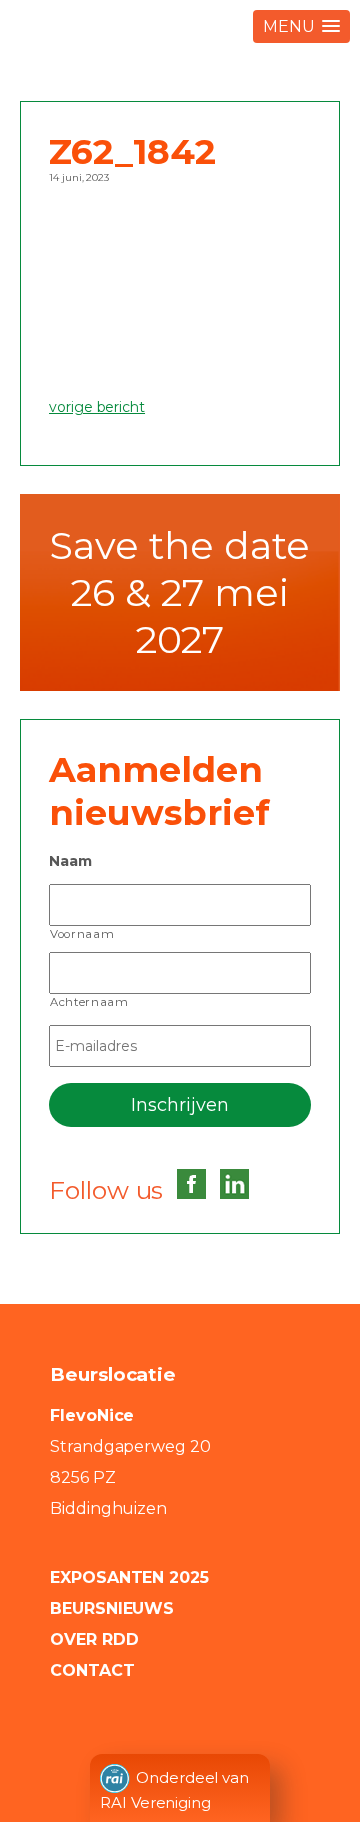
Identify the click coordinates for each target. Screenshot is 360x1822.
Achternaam (89, 1002)
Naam (70, 861)
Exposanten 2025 (129, 1577)
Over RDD (94, 1639)
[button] (301, 26)
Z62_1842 (132, 151)
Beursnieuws (112, 1608)
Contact (92, 1670)
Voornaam (82, 934)
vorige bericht (97, 407)
